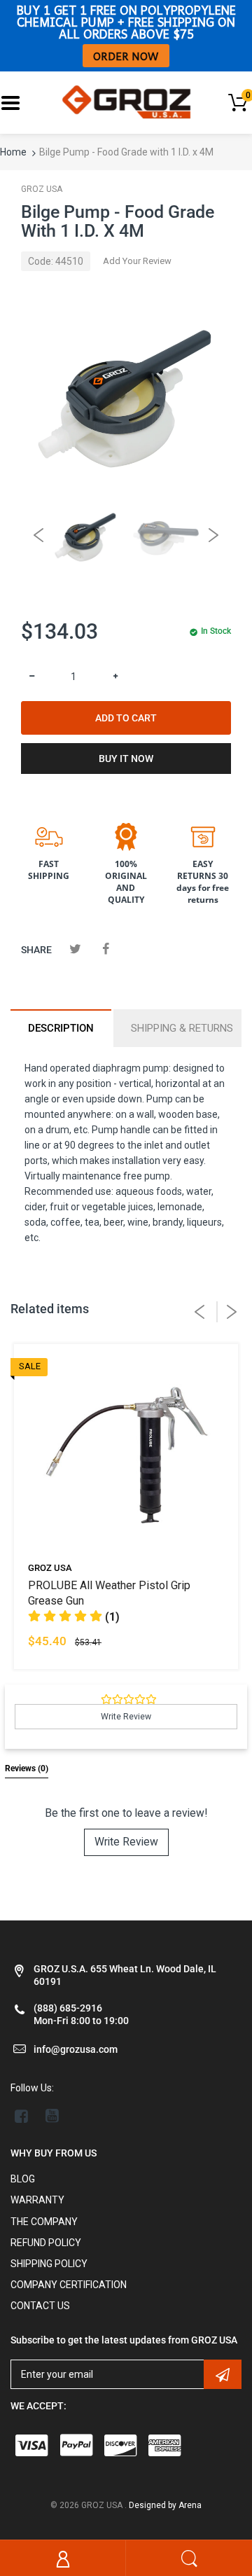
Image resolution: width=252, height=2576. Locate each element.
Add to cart (126, 718)
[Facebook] (105, 949)
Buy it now (126, 759)
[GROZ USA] (126, 102)
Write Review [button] (126, 1717)
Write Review (126, 1842)
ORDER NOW (126, 56)
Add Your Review (137, 261)
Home (13, 152)
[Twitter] (75, 949)
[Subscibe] (223, 2374)
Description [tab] (61, 1028)
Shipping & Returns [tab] (182, 1028)
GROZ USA (42, 189)
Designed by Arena (165, 2505)
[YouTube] (52, 2116)
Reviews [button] (27, 1768)
